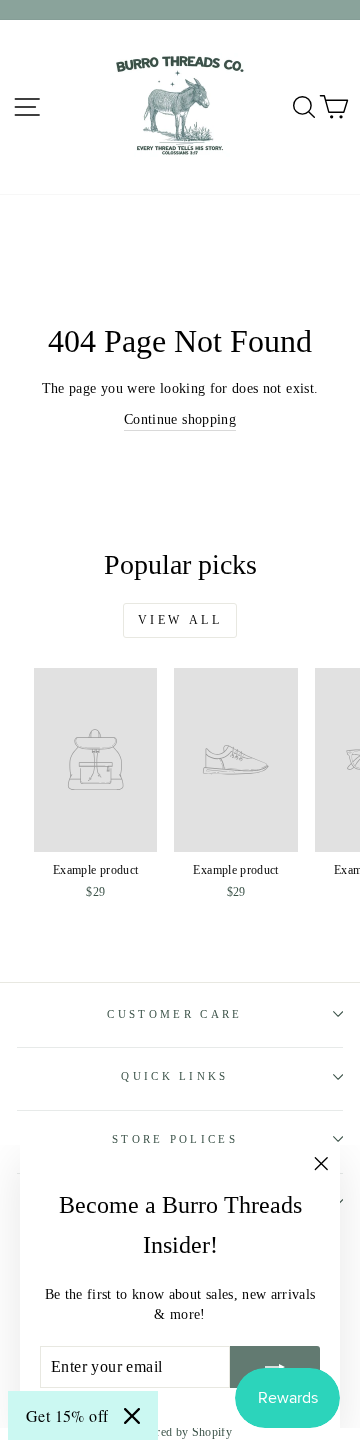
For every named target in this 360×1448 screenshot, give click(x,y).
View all (180, 620)
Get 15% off (67, 1415)
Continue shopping (180, 419)
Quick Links (174, 1076)
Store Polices (175, 1139)
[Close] (132, 1416)
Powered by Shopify (180, 1432)
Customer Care (174, 1014)
